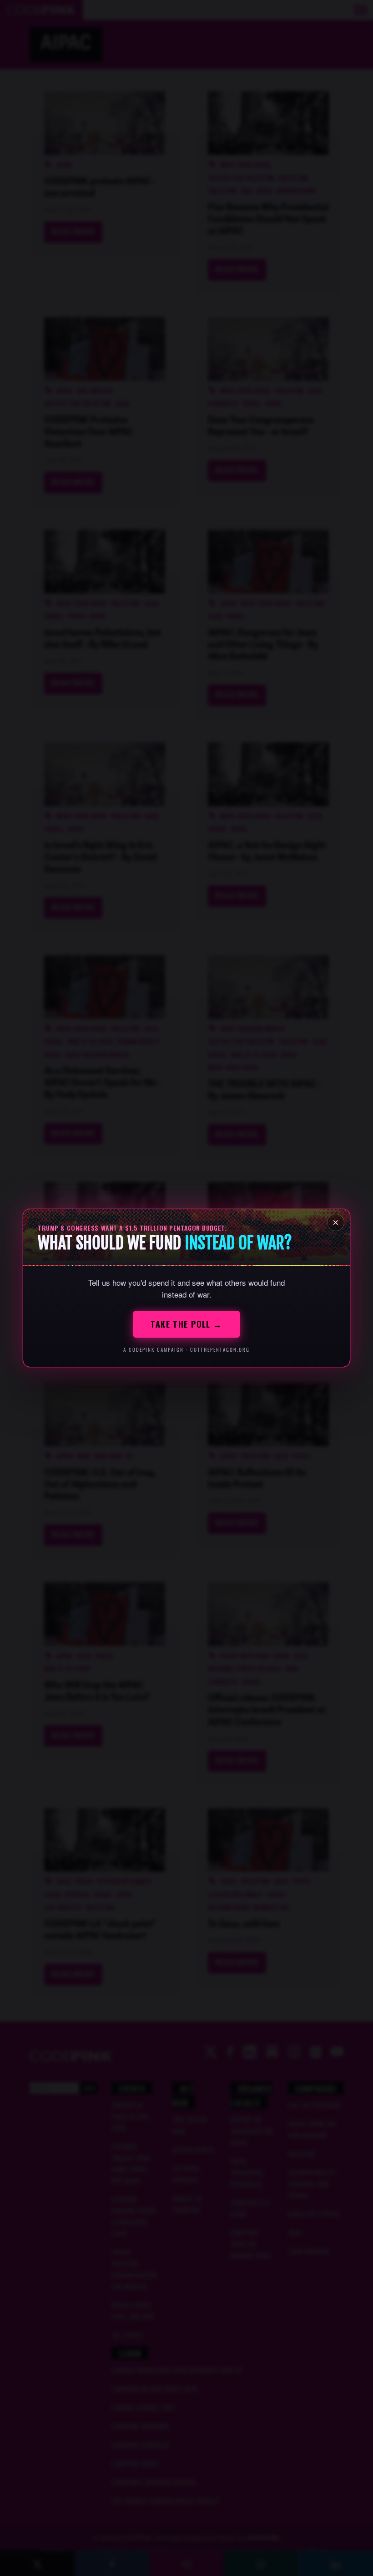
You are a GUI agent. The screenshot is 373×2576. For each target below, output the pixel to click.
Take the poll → (186, 1324)
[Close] (336, 1222)
